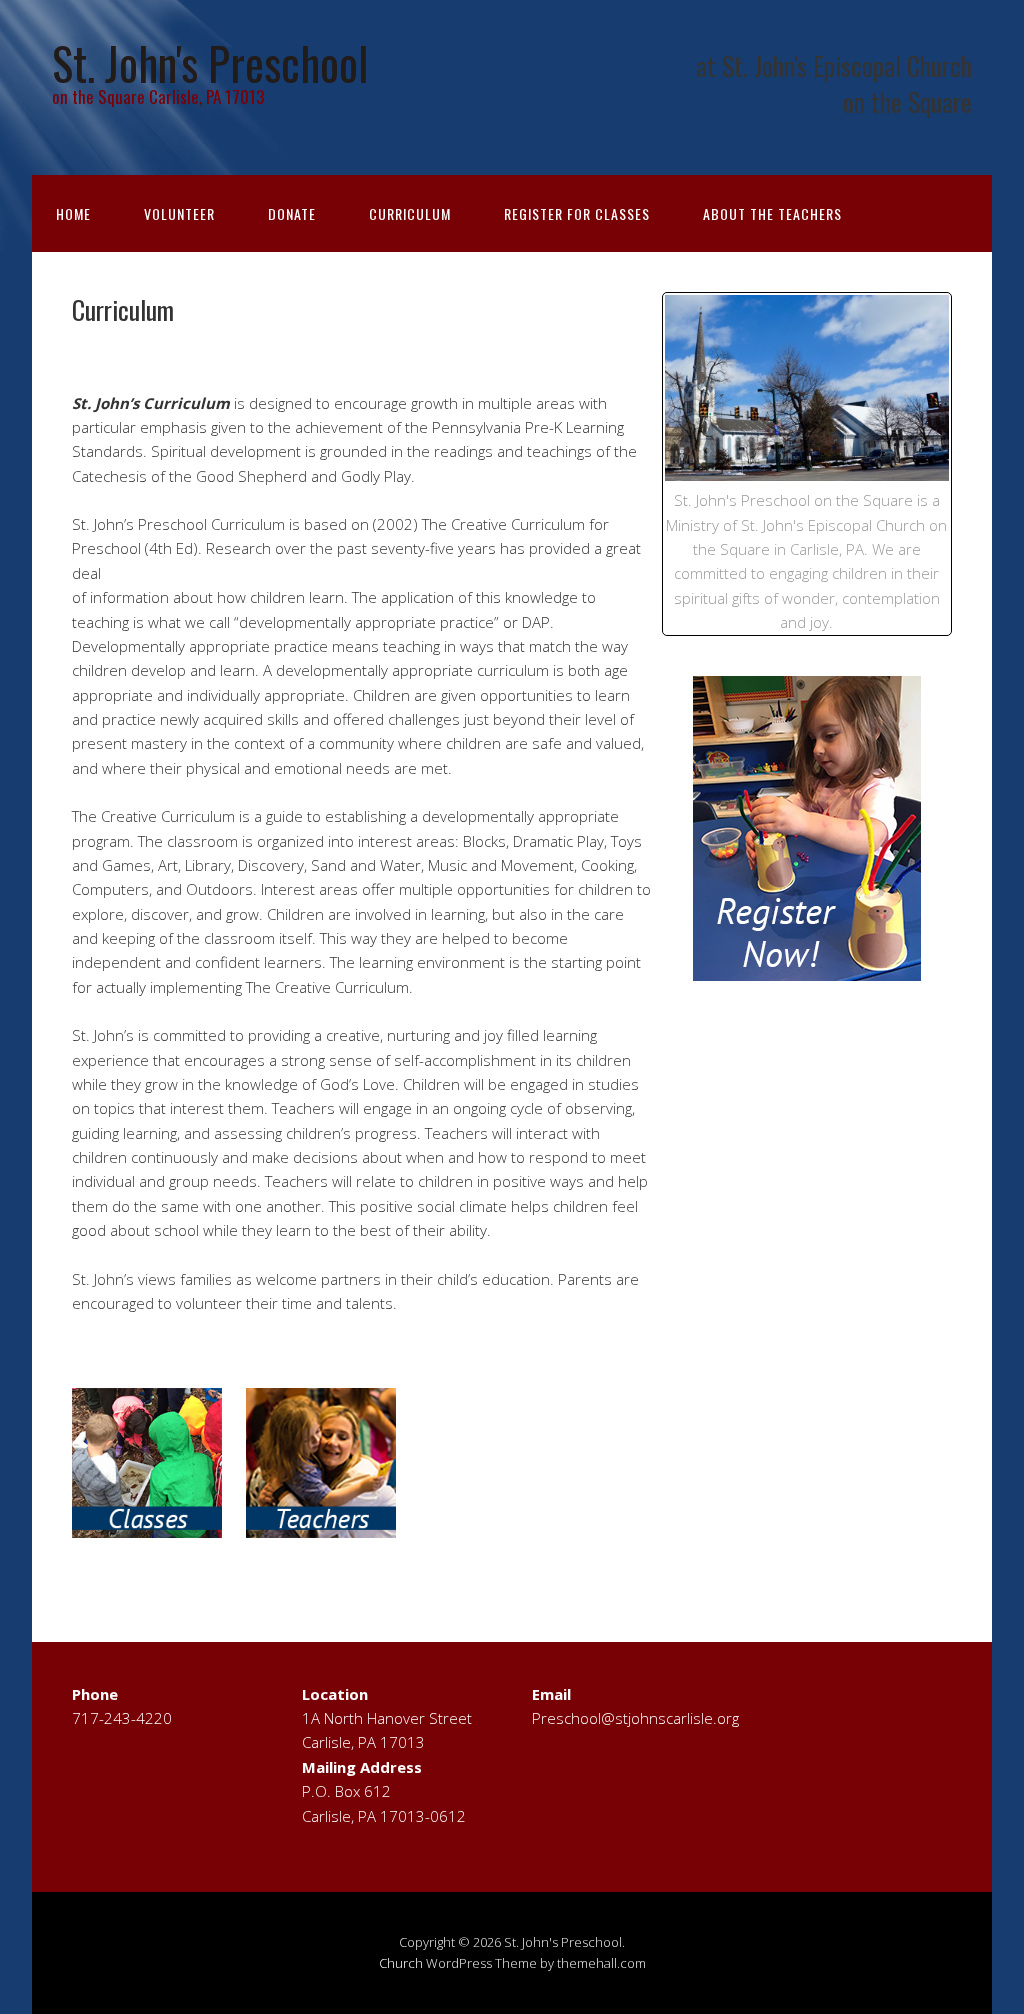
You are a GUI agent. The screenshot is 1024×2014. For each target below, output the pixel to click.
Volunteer (179, 213)
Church (401, 1963)
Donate (292, 213)
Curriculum (410, 213)
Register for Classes (577, 213)
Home (73, 213)
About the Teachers (772, 213)
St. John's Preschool (210, 62)
